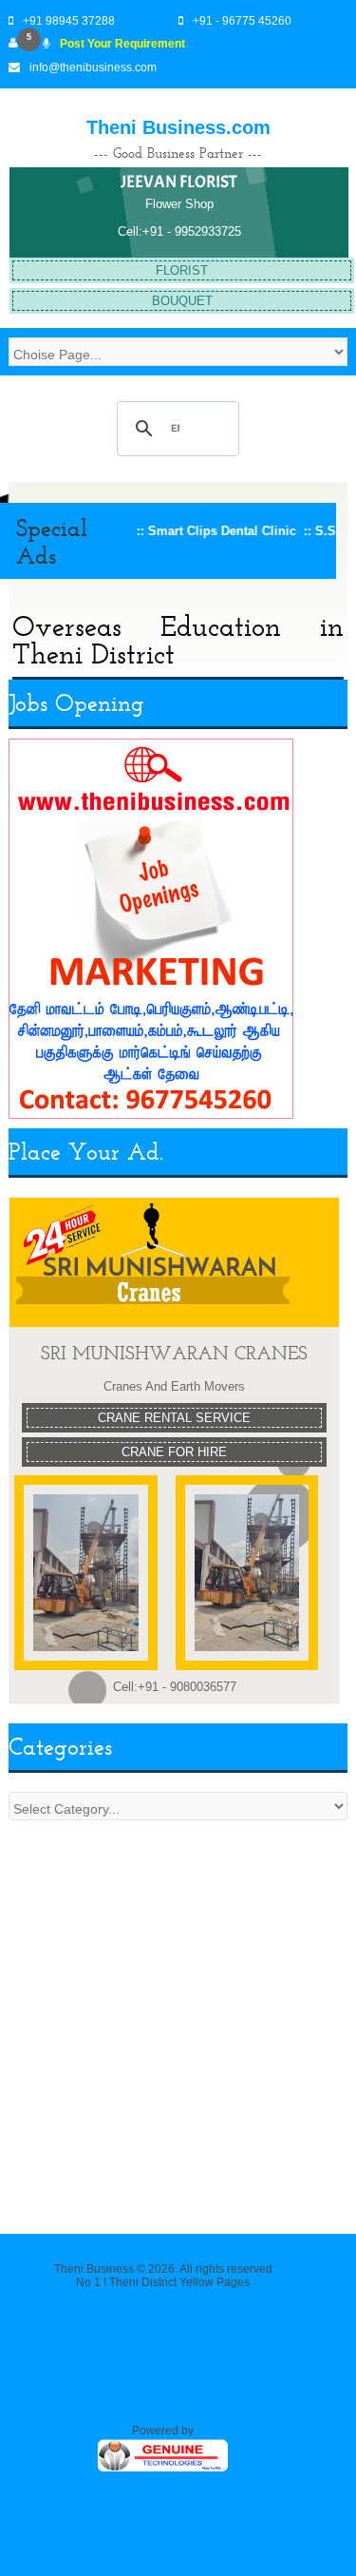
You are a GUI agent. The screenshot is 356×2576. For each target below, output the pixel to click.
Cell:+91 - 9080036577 (175, 1687)
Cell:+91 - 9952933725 (179, 231)
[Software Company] (163, 2470)
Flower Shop (179, 204)
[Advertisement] (178, 2018)
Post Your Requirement (122, 44)
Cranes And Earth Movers (174, 1386)
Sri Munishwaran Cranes (174, 1353)
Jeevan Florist (179, 182)
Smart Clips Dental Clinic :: (206, 531)
